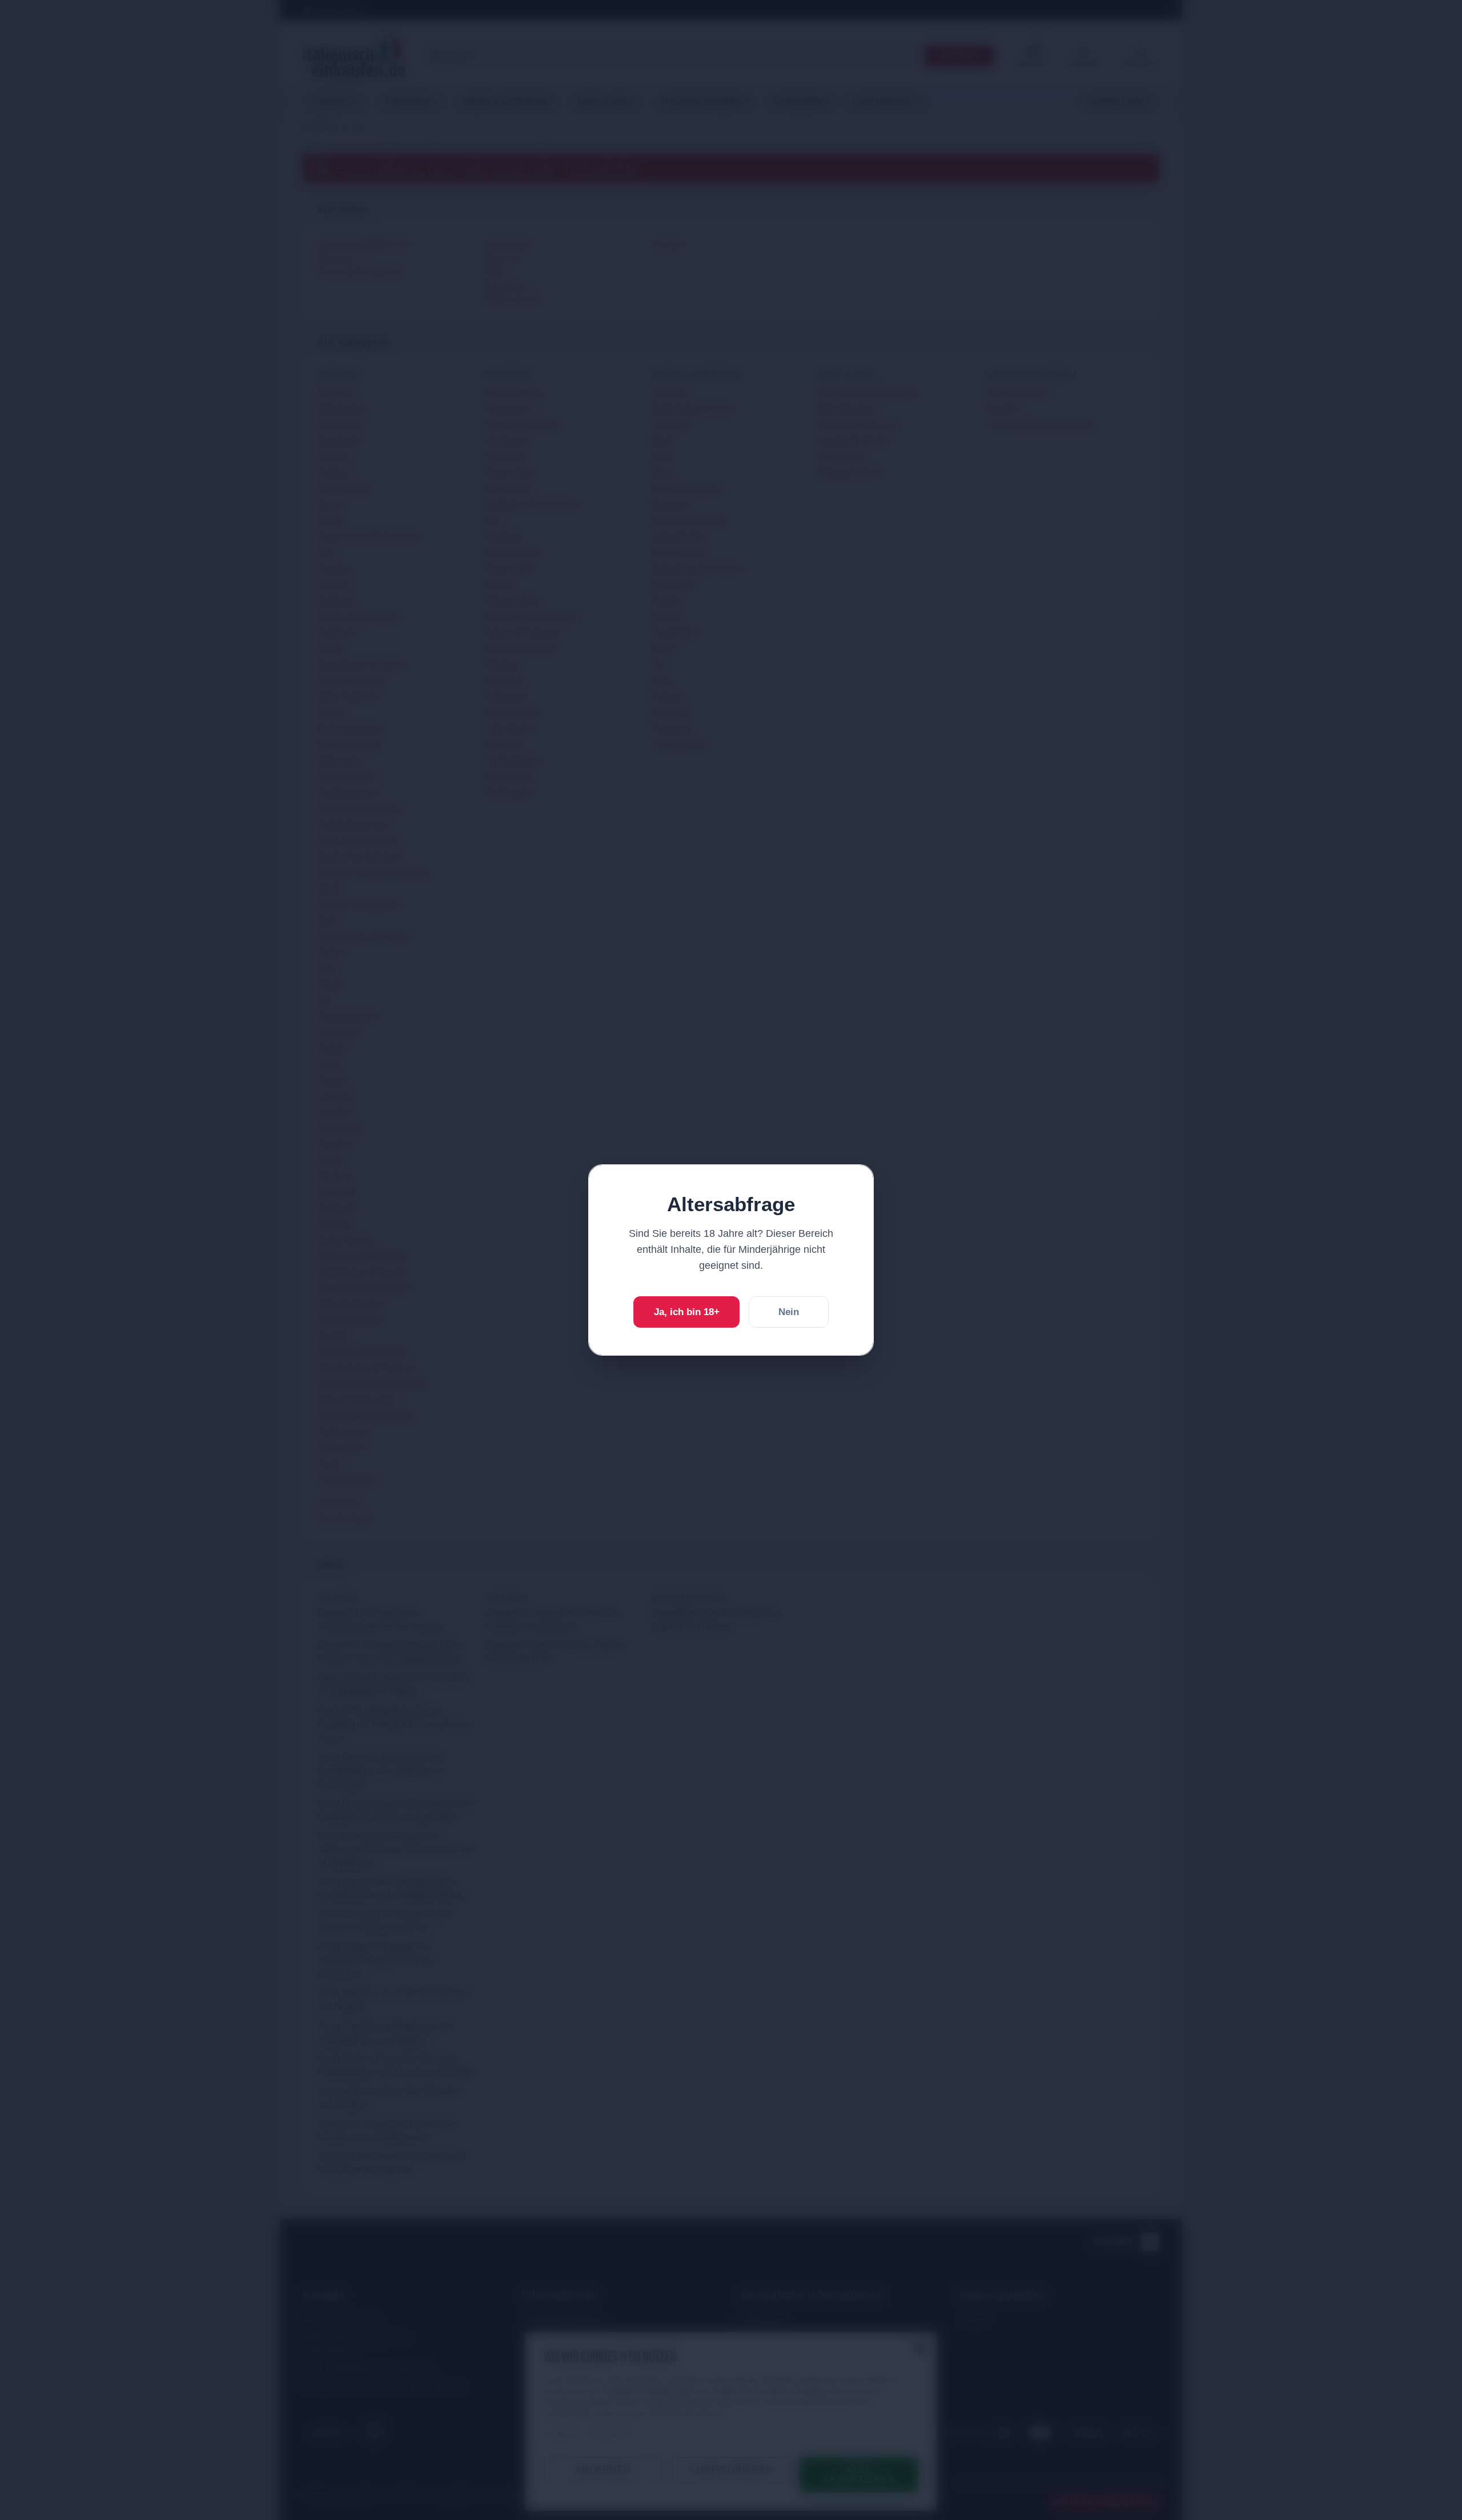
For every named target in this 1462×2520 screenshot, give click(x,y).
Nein (789, 1312)
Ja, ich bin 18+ (687, 1312)
